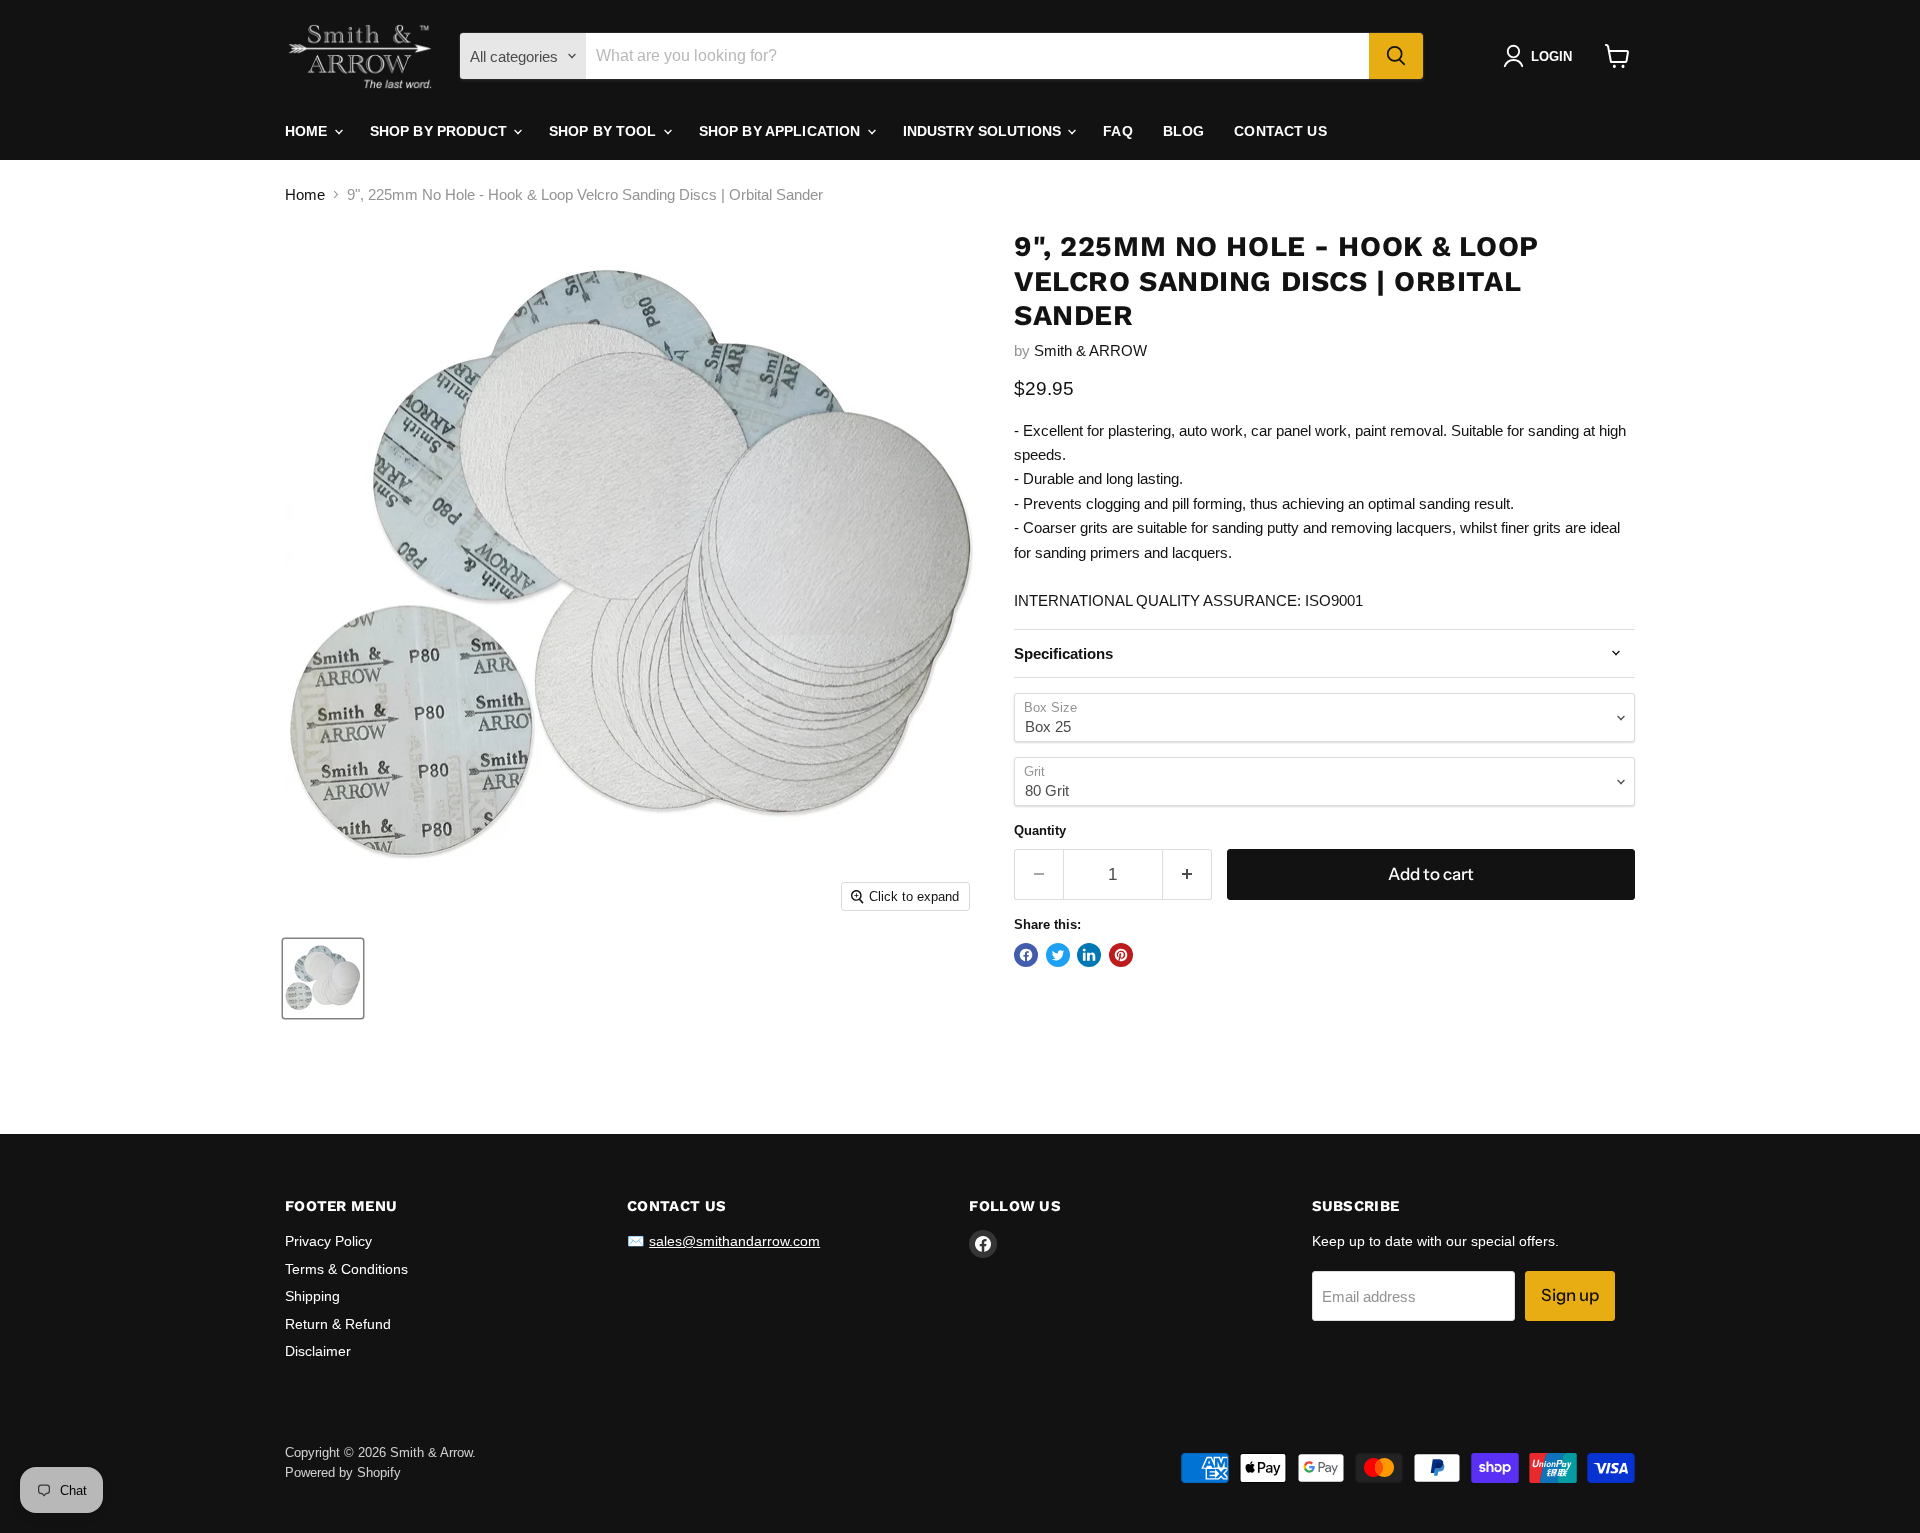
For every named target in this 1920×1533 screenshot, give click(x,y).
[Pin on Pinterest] (1121, 955)
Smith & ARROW (1090, 350)
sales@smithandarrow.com (734, 1241)
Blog (1184, 131)
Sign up (1570, 1295)
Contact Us (1280, 131)
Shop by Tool (605, 131)
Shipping (312, 1296)
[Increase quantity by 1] (1187, 874)
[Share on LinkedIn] (1089, 955)
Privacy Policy (328, 1241)
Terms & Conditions (346, 1269)
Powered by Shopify (343, 1472)
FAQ (1117, 131)
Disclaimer (318, 1351)
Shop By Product (440, 131)
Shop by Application (782, 131)
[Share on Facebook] (1026, 955)
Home (308, 131)
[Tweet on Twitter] (1058, 955)
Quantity (1040, 830)
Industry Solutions (984, 131)
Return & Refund (338, 1324)
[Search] (1396, 56)
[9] (323, 978)
